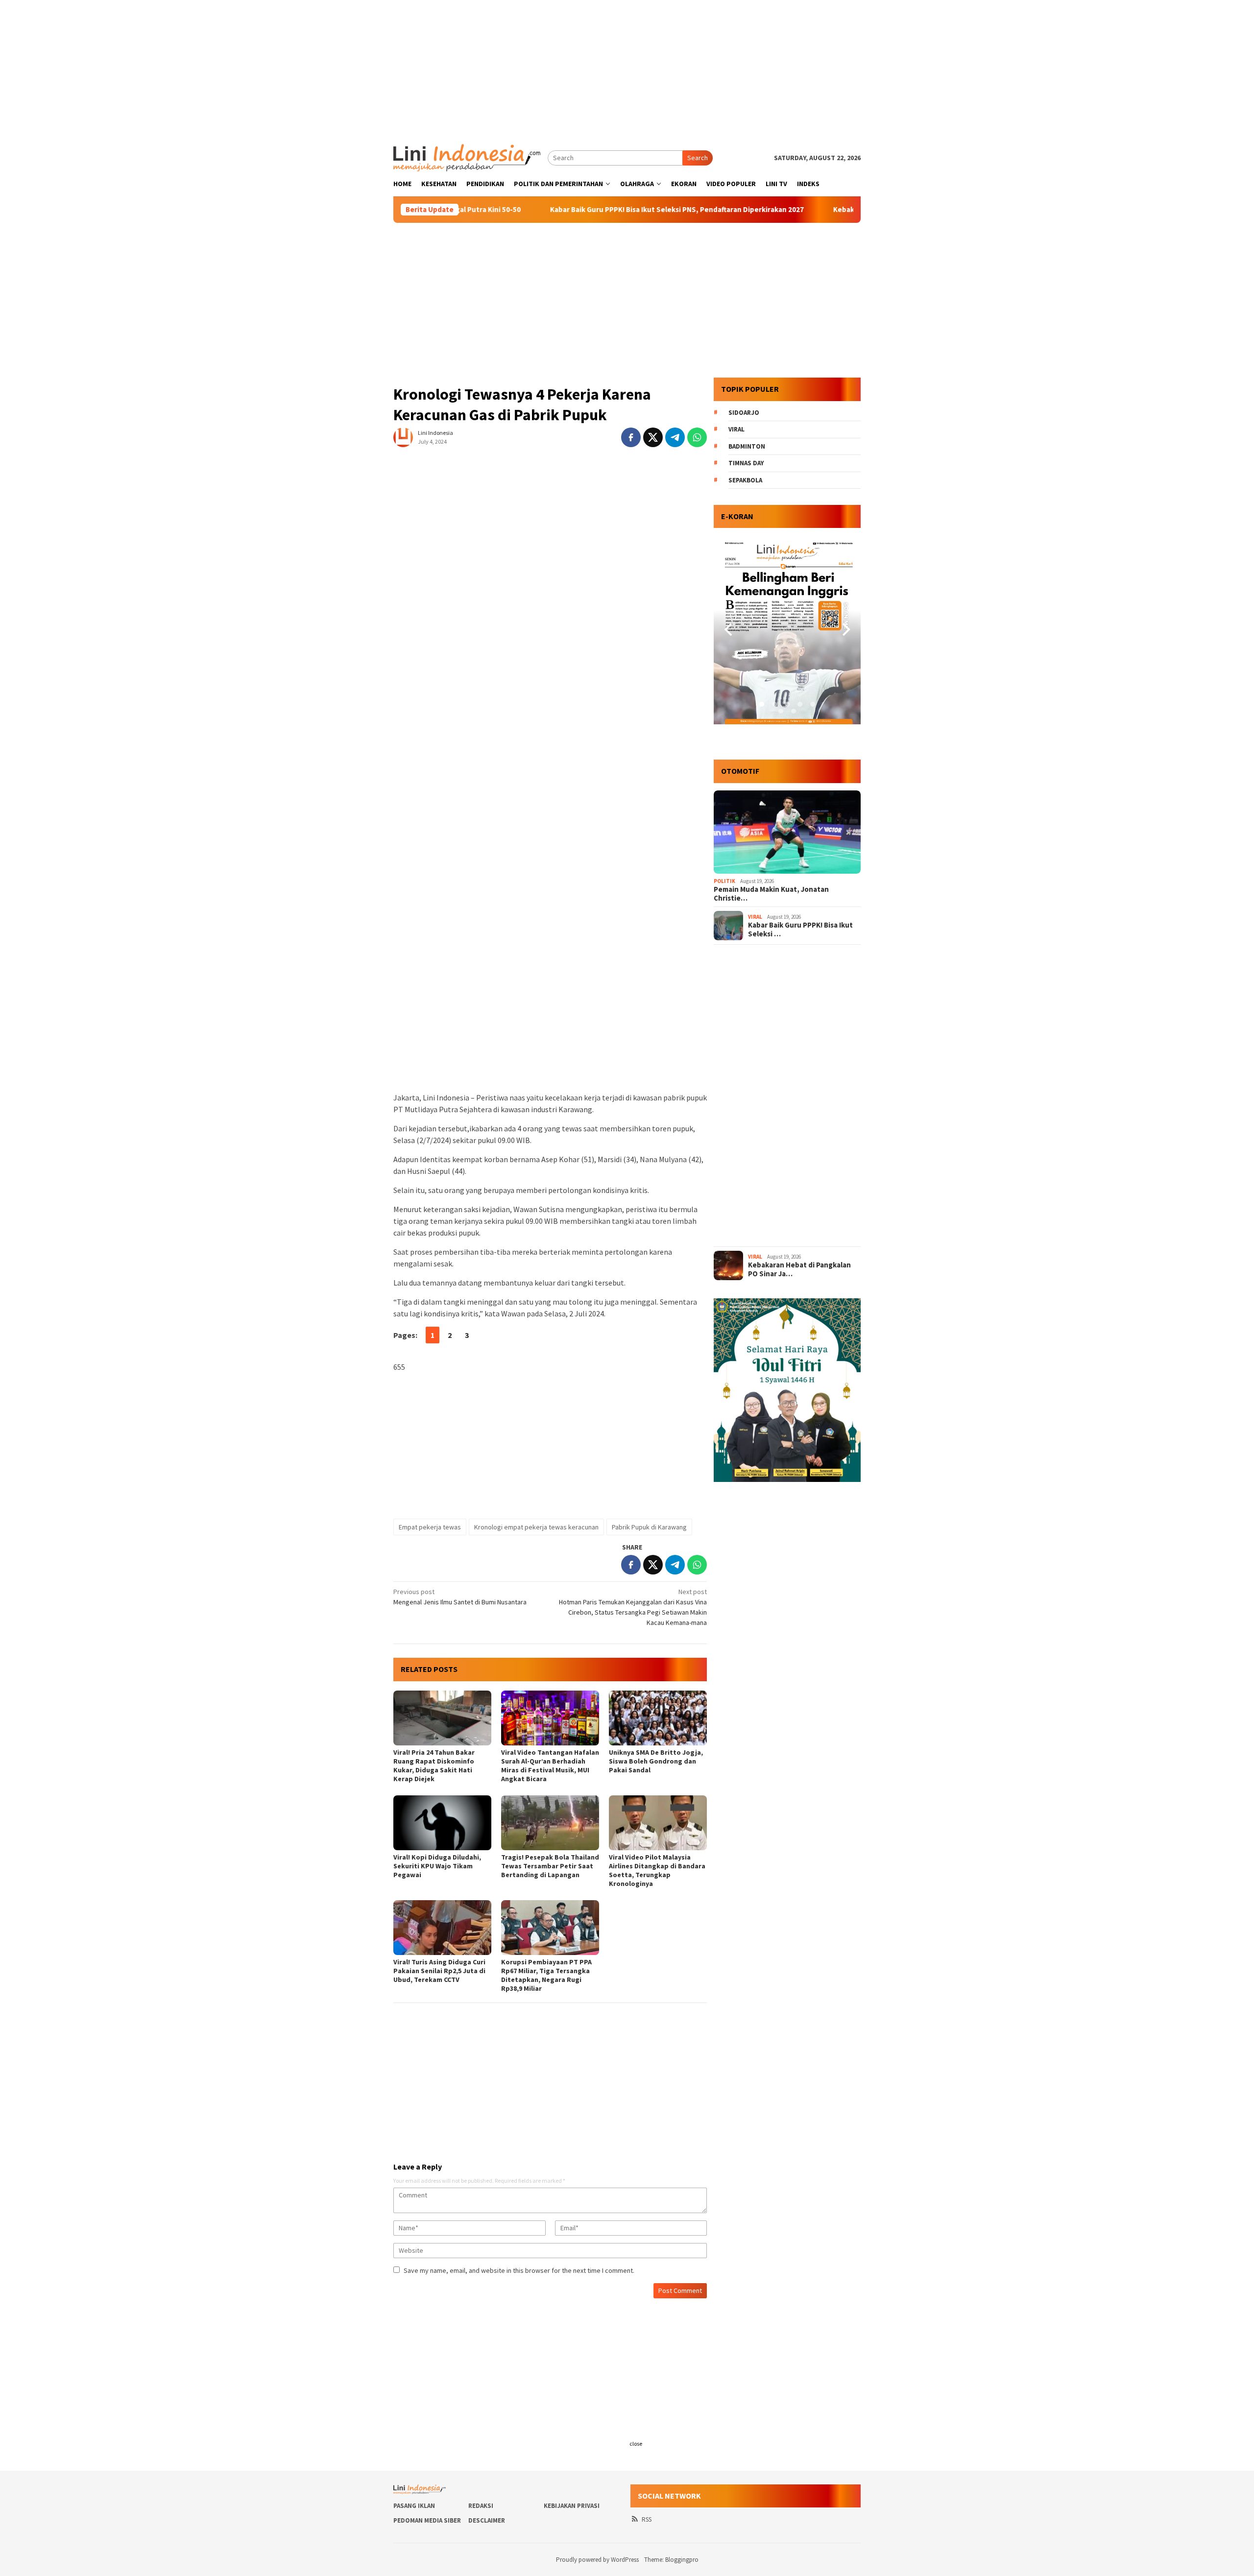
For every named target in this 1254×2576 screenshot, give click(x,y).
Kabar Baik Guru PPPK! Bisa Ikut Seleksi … (800, 930)
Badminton (747, 446)
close (636, 2444)
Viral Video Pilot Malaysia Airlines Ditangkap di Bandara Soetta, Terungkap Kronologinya (657, 1870)
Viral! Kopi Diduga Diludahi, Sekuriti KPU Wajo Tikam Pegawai (437, 1866)
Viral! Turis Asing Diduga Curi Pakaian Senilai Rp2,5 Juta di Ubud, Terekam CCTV (439, 1971)
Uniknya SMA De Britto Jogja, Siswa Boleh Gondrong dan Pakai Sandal (656, 1761)
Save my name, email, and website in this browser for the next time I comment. (519, 2270)
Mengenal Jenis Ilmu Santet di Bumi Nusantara (460, 1597)
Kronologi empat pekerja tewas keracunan (536, 1527)
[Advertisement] (627, 69)
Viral (736, 429)
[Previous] (729, 630)
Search (698, 158)
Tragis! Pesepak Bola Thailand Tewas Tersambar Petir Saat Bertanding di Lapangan (550, 1866)
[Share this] (631, 437)
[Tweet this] (653, 437)
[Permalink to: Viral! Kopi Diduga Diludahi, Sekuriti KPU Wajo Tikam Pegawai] (442, 1823)
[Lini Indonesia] (467, 157)
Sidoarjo (744, 413)
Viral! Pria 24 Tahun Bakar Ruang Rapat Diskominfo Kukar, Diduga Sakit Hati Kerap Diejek (434, 1765)
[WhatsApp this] (697, 437)
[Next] (845, 630)
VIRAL (755, 917)
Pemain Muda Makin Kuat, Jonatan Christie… (771, 894)
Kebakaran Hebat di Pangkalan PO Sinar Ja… (799, 1269)
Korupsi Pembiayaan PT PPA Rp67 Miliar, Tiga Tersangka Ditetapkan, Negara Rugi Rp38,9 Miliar (546, 1975)
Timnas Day (746, 463)
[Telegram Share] (675, 437)
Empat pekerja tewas (430, 1527)
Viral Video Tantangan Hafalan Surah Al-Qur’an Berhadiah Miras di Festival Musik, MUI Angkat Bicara (550, 1765)
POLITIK (724, 881)
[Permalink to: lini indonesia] (403, 437)
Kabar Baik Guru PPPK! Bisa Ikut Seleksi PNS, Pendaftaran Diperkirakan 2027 (573, 210)
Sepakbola (745, 480)
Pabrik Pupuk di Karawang (649, 1527)
